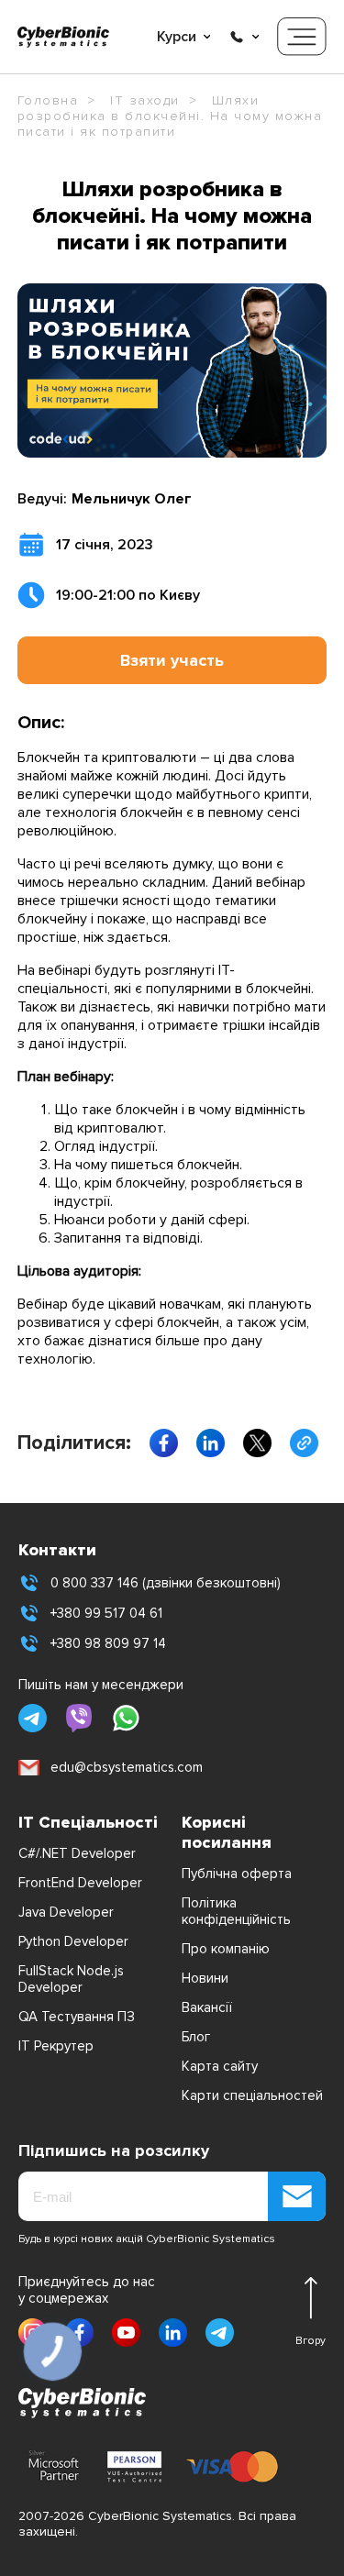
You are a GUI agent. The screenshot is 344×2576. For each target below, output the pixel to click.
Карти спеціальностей (252, 2095)
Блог (196, 2037)
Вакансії (207, 2007)
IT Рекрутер (56, 2046)
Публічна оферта (237, 1874)
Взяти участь (172, 660)
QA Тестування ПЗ (77, 2017)
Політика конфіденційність (236, 1911)
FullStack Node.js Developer (71, 1979)
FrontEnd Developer (80, 1883)
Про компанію (226, 1949)
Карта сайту (220, 2066)
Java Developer (66, 1912)
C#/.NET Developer (77, 1853)
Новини (205, 1978)
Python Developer (73, 1941)
